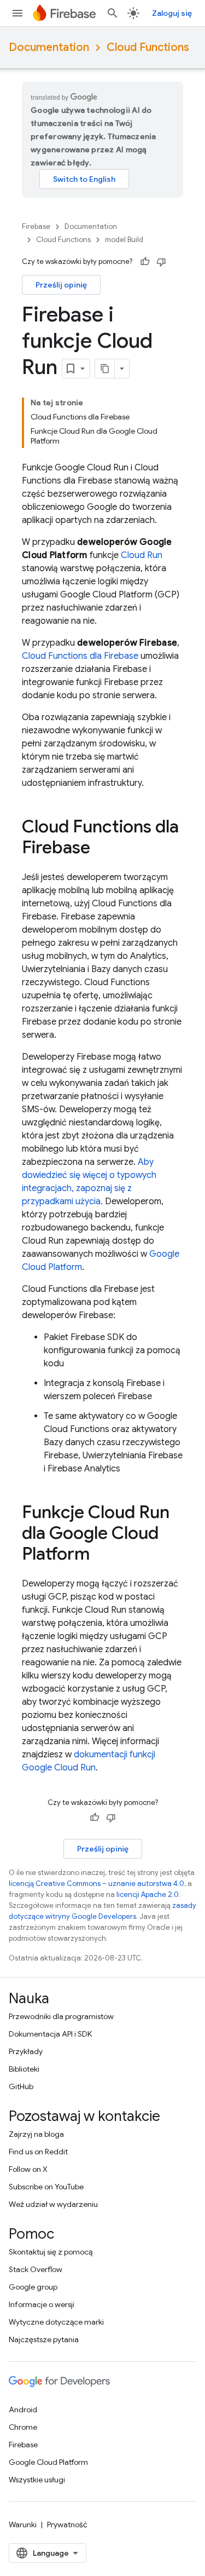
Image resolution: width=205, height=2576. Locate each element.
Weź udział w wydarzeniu (53, 2204)
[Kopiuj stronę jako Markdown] (105, 369)
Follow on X (28, 2169)
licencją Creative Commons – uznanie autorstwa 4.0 (96, 1884)
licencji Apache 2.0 (148, 1894)
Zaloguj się (172, 13)
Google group (33, 2287)
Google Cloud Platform (48, 2462)
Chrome (23, 2427)
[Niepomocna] (161, 262)
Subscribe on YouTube (46, 2187)
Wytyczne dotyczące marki (56, 2322)
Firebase (36, 226)
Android (23, 2410)
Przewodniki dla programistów (61, 2016)
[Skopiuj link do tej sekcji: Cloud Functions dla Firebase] (101, 849)
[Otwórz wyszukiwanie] (113, 13)
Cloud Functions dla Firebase (80, 656)
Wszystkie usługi (37, 2480)
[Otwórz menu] (17, 13)
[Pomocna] (145, 262)
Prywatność (67, 2525)
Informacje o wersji (42, 2304)
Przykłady (26, 2051)
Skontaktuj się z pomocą (51, 2252)
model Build (124, 240)
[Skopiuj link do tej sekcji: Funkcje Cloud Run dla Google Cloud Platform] (101, 1555)
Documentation (49, 47)
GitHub (21, 2086)
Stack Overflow (36, 2269)
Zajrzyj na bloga (36, 2134)
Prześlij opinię (61, 285)
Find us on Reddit (38, 2152)
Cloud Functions (148, 47)
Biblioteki (24, 2069)
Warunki (23, 2525)
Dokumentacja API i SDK (50, 2034)
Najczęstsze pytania (44, 2339)
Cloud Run (142, 555)
